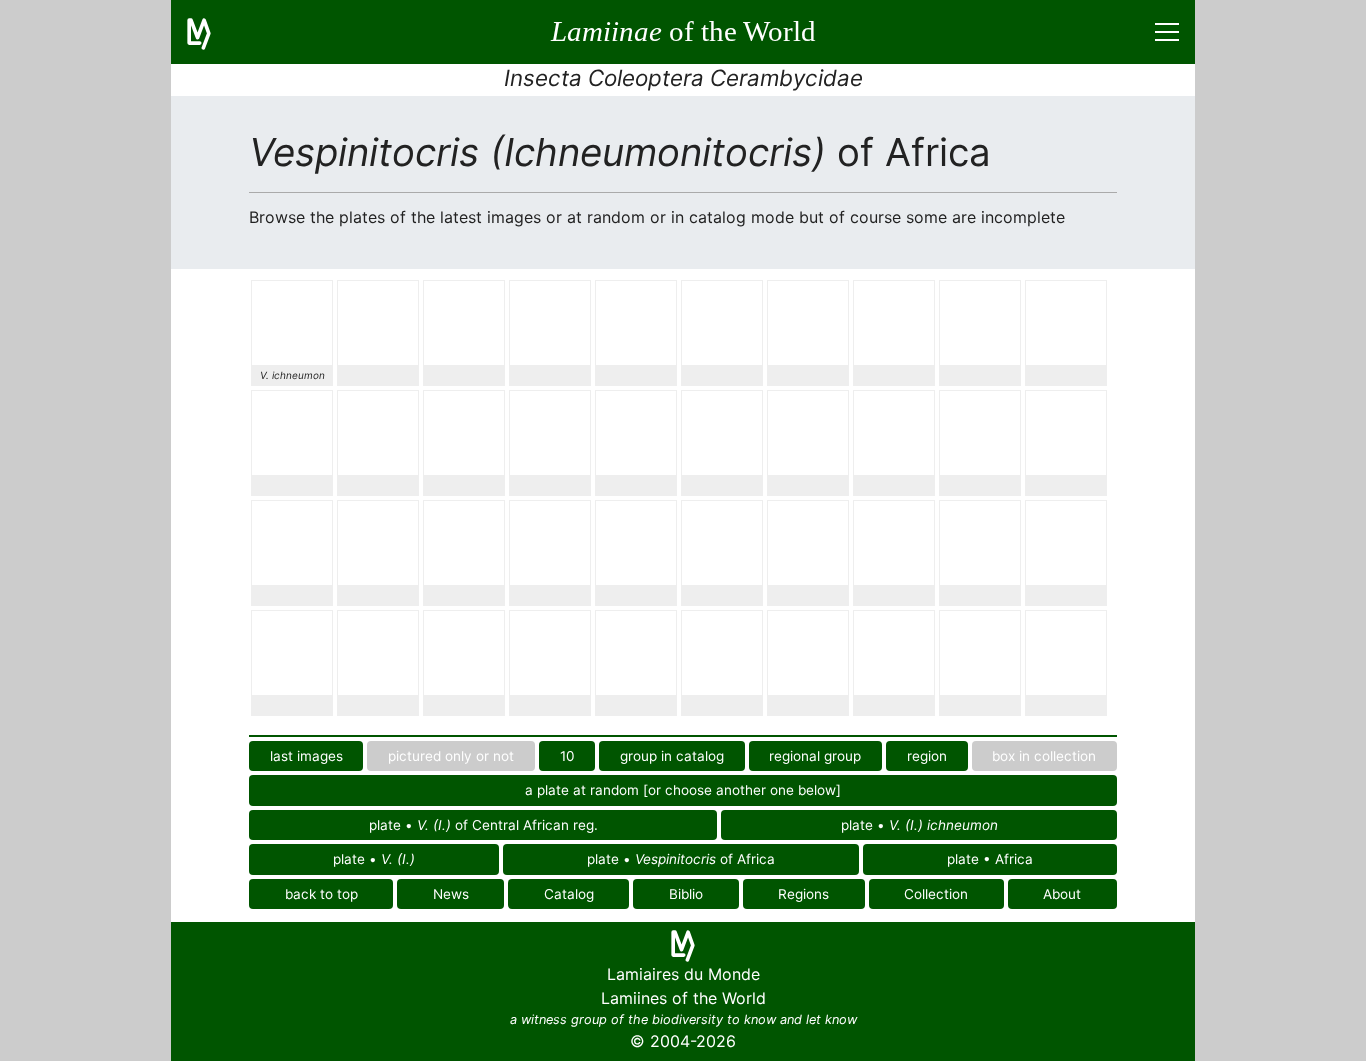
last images (306, 756)
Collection (936, 894)
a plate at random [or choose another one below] (683, 790)
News (451, 894)
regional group (815, 756)
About (1062, 894)
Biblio (686, 894)
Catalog (569, 894)
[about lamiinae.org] (211, 32)
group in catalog (672, 756)
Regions (803, 894)
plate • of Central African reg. (483, 825)
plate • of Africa (681, 859)
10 (567, 756)
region (927, 756)
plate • (919, 825)
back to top (321, 894)
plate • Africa (990, 859)
